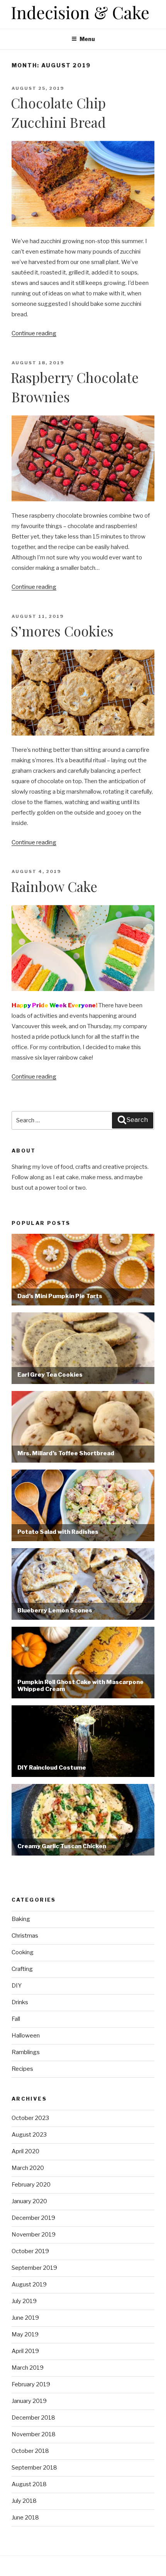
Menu (87, 39)
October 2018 (30, 2451)
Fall (16, 2019)
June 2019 (25, 2318)
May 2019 (25, 2334)
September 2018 (34, 2468)
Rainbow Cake (54, 886)
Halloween (26, 2036)
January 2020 (29, 2201)
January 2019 (29, 2401)
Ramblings (26, 2052)
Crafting (22, 1969)
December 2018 (33, 2418)
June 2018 (25, 2518)
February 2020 (31, 2185)
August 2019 (29, 2284)
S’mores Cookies (62, 631)
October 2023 (30, 2118)
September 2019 (34, 2268)
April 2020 (25, 2151)
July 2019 (24, 2301)
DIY (17, 1986)
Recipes (22, 2069)
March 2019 (28, 2368)
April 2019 (25, 2351)
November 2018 (34, 2434)
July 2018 (24, 2501)
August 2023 (29, 2135)
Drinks (20, 2002)
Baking (21, 1919)
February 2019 (31, 2384)
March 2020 (28, 2168)
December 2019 (33, 2218)
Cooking (23, 1952)
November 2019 (34, 2235)
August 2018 (29, 2484)
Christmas (25, 1936)
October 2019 (30, 2251)
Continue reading (34, 333)
